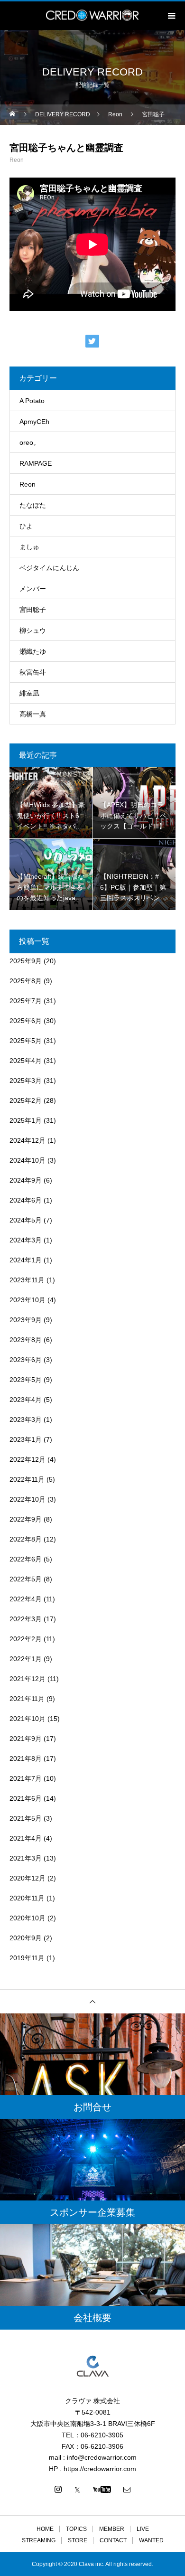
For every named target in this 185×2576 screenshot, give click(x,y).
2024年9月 (26, 1180)
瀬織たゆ (33, 651)
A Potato (32, 401)
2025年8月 (26, 981)
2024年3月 (26, 1240)
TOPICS (76, 2529)
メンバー (33, 589)
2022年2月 (26, 1639)
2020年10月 (28, 1918)
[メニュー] (171, 16)
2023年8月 (26, 1340)
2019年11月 (27, 1958)
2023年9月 (26, 1320)
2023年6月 (26, 1360)
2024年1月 (26, 1260)
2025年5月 (26, 1041)
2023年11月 (27, 1280)
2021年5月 (26, 1818)
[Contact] (127, 2489)
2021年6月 (26, 1798)
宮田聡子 (33, 610)
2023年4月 (26, 1400)
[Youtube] (102, 2489)
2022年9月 (26, 1519)
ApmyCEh (34, 422)
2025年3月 (26, 1081)
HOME (45, 2529)
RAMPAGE (36, 463)
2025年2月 (26, 1100)
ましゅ (29, 547)
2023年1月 (26, 1439)
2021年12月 (28, 1679)
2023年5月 (26, 1380)
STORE (78, 2540)
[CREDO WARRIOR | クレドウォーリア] (92, 2366)
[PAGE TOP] (92, 2001)
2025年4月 (26, 1061)
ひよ (26, 526)
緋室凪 (29, 693)
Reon (17, 160)
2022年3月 (26, 1619)
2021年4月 (26, 1838)
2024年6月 (26, 1200)
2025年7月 (26, 1001)
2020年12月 (28, 1878)
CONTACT (113, 2540)
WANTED (151, 2540)
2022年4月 (26, 1599)
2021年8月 (26, 1758)
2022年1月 (26, 1659)
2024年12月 (28, 1140)
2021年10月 (28, 1719)
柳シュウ (33, 630)
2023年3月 (26, 1420)
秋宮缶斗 (33, 672)
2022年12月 (28, 1459)
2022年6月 (26, 1559)
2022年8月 (26, 1539)
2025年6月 (26, 1021)
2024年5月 (26, 1220)
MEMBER (112, 2529)
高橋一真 (33, 714)
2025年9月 (26, 961)
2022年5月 (26, 1579)
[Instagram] (58, 2489)
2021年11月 (27, 1699)
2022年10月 (28, 1499)
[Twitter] (77, 2489)
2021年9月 (26, 1739)
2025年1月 (26, 1120)
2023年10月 (28, 1300)
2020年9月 (26, 1938)
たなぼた (33, 505)
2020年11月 (27, 1898)
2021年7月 (26, 1778)
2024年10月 (28, 1160)
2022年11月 (27, 1479)
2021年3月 (26, 1858)
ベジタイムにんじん (49, 568)
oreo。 (30, 442)
